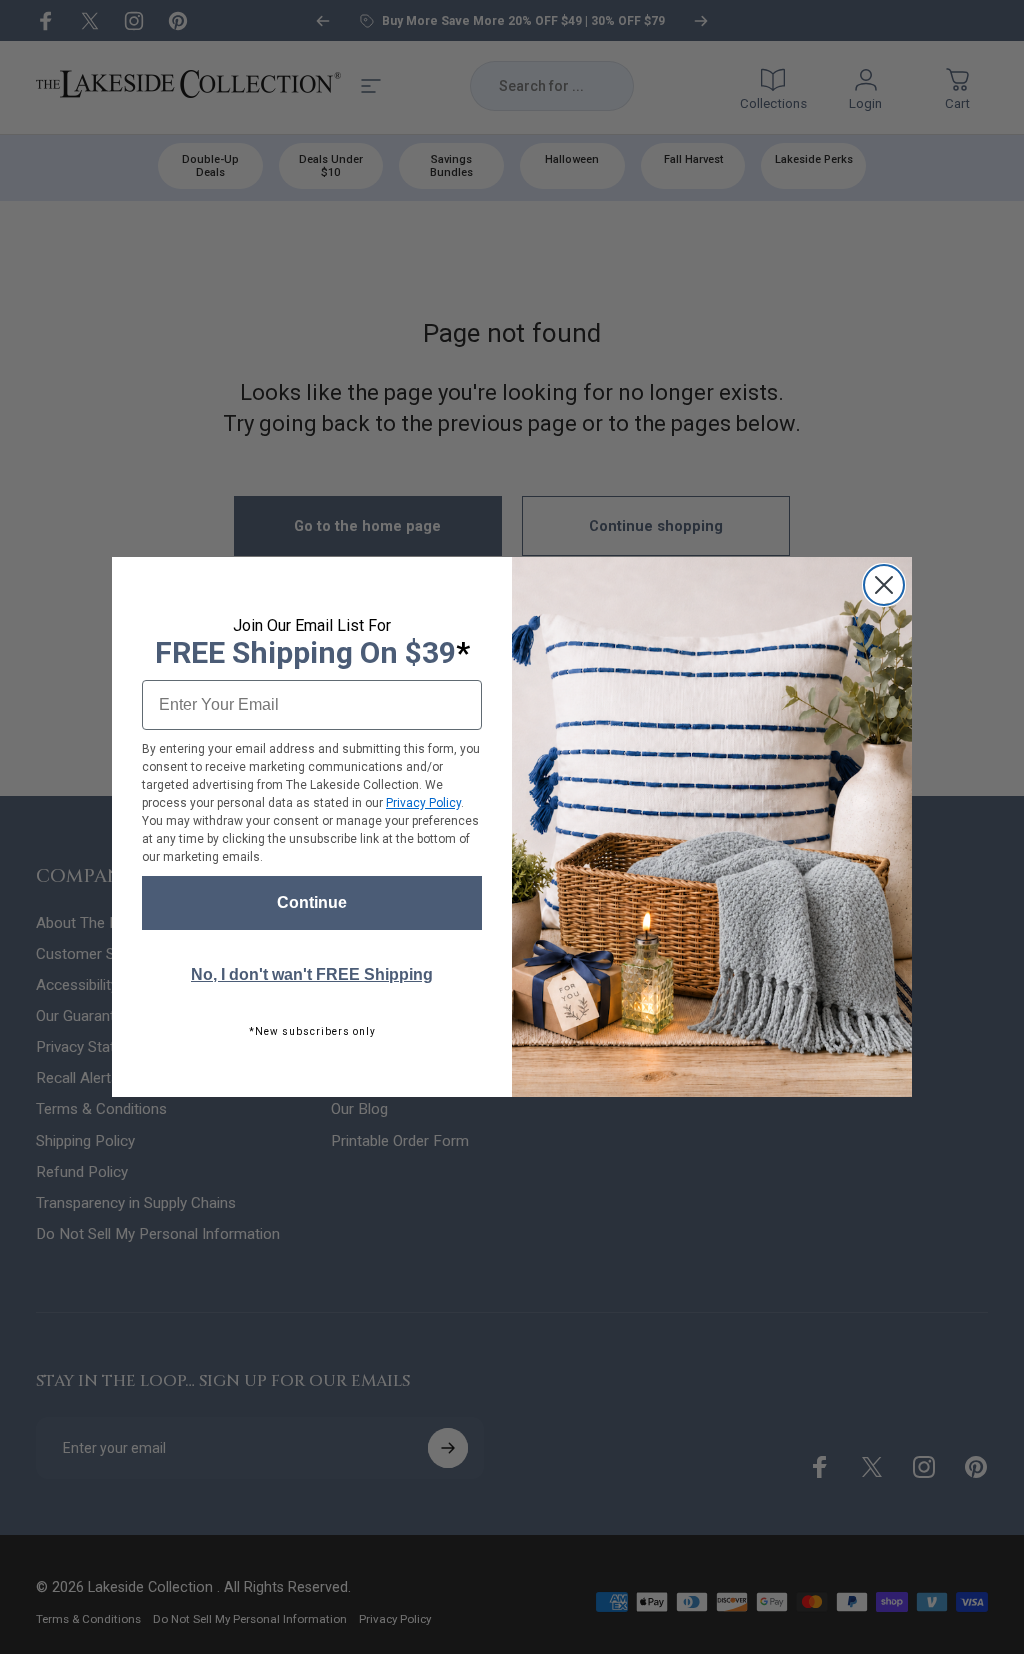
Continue (312, 902)
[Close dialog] (884, 585)
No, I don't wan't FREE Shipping (312, 974)
